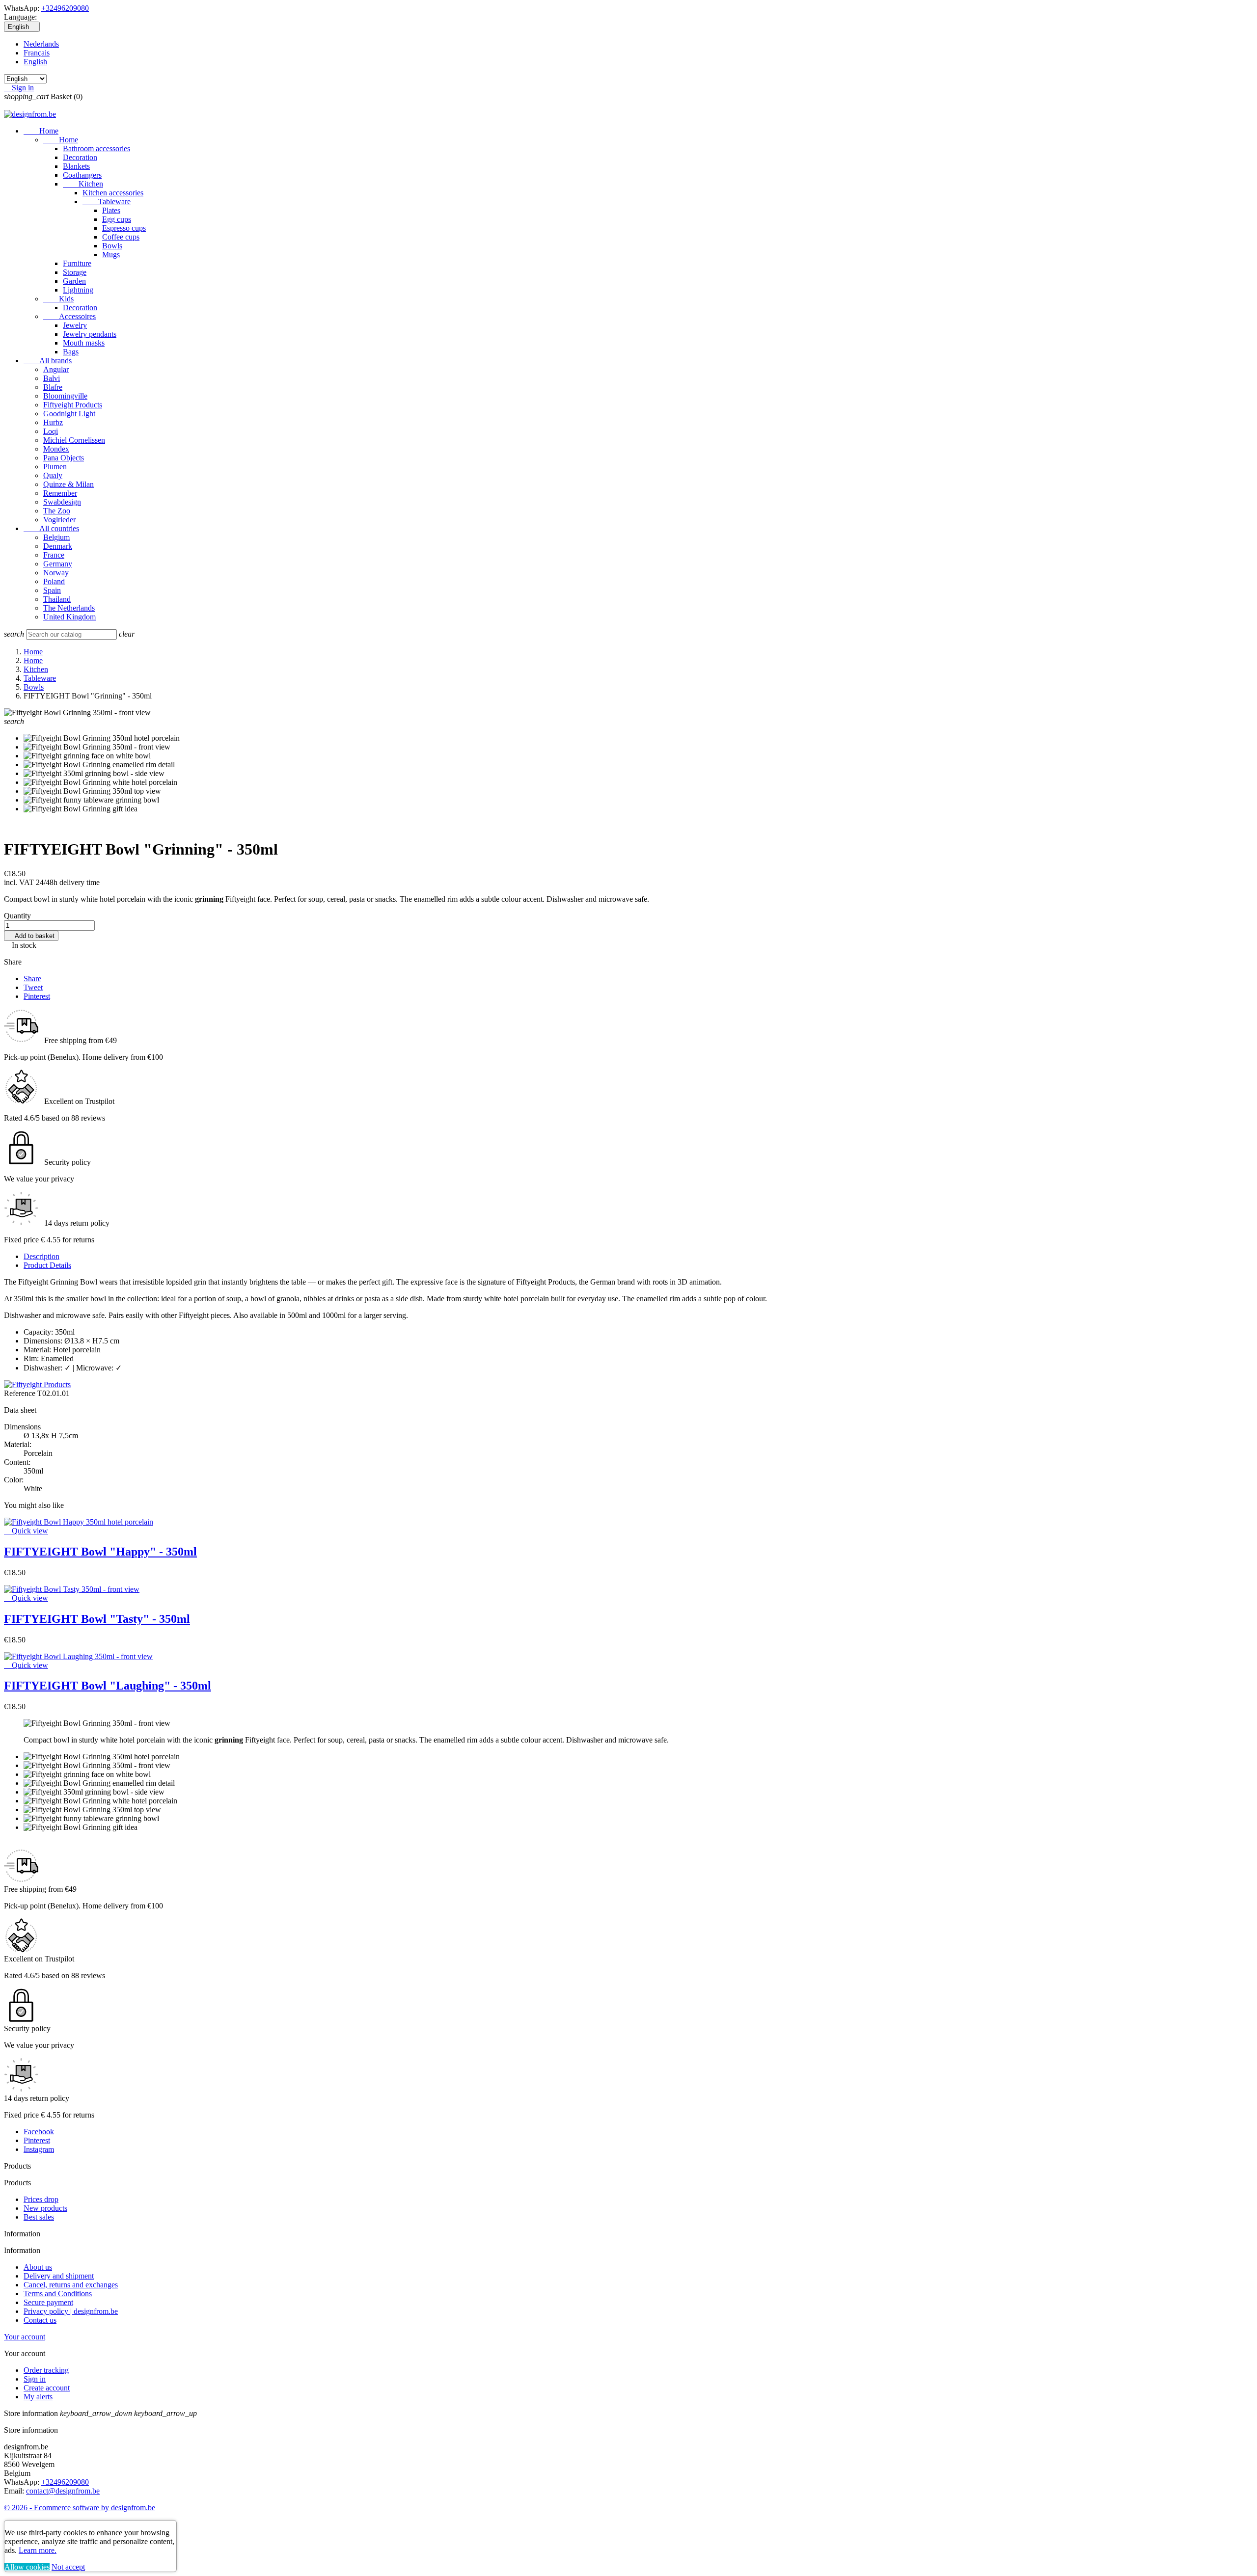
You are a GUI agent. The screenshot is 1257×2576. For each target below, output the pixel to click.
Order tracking (46, 2370)
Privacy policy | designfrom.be (71, 2311)
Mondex (56, 449)
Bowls (112, 246)
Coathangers (82, 175)
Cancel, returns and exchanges (71, 2285)
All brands (48, 361)
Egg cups (117, 219)
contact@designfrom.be (63, 2491)
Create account (47, 2388)
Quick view (26, 1531)
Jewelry (75, 325)
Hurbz (53, 422)
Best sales (39, 2217)
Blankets (76, 166)
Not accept (68, 2567)
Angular (56, 369)
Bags (71, 352)
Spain (52, 590)
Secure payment (48, 2302)
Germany (58, 564)
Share (32, 979)
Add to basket (31, 936)
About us (38, 2267)
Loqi (51, 431)
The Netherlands (69, 608)
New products (45, 2208)
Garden (74, 281)
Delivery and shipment (59, 2276)
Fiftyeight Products (73, 405)
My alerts (38, 2397)
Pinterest (37, 996)
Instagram (39, 2149)
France (54, 555)
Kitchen (83, 184)
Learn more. (38, 2550)
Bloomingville (65, 396)
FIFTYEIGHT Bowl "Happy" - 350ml (100, 1552)
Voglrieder (59, 520)
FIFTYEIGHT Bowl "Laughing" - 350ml (108, 1686)
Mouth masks (84, 343)
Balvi (52, 378)
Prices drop (41, 2199)
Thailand (57, 599)
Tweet (33, 987)
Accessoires (69, 316)
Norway (56, 573)
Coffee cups (121, 237)
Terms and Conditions (58, 2294)
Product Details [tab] (47, 1265)
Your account (25, 2337)
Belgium (56, 537)
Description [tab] (41, 1256)
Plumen (55, 467)
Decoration (80, 157)
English (35, 62)
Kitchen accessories (113, 193)
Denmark (58, 546)
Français (37, 53)
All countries (51, 528)
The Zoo (57, 511)
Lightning (78, 290)
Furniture (77, 263)
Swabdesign (62, 502)
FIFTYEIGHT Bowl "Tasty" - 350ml (97, 1619)
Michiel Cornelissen (74, 440)
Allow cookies (27, 2567)
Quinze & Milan (68, 484)
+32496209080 (65, 8)
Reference (21, 1393)
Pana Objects (64, 458)
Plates (111, 210)
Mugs (111, 255)
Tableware (107, 201)
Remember (60, 493)
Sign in (35, 2379)
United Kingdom (69, 617)
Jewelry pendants (90, 334)
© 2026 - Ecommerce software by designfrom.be (80, 2508)
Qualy (53, 475)
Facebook (39, 2132)
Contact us (40, 2320)
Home (41, 131)
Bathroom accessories (96, 148)
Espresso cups (124, 228)
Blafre (53, 387)
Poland (54, 581)
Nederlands (41, 44)
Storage (75, 272)
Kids (58, 299)
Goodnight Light (69, 414)
